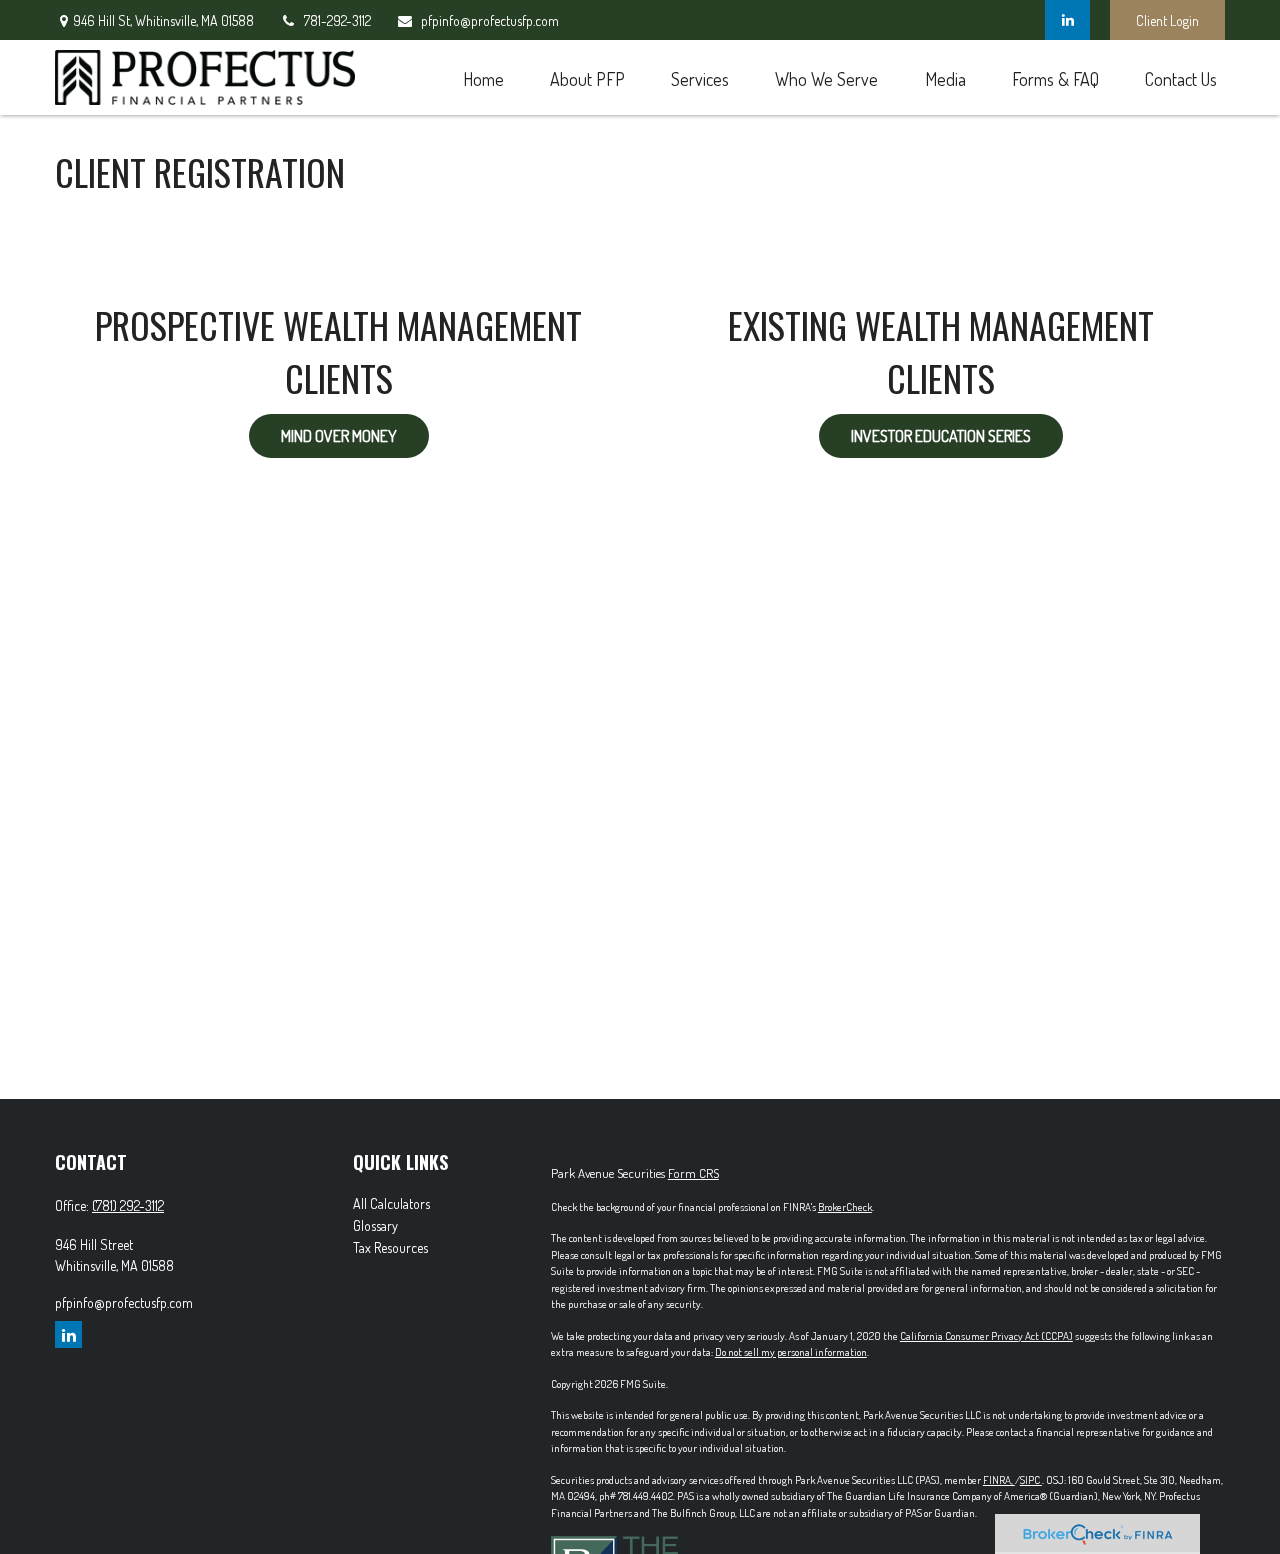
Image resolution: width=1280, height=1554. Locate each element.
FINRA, (999, 1480)
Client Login (1167, 20)
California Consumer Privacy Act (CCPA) (986, 1336)
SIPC (1031, 1480)
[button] (483, 77)
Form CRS (693, 1173)
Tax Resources (390, 1247)
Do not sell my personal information (791, 1352)
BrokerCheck (845, 1207)
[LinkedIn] (1067, 20)
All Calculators (391, 1203)
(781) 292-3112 (128, 1205)
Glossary (375, 1225)
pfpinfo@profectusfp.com (490, 20)
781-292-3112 (337, 20)
